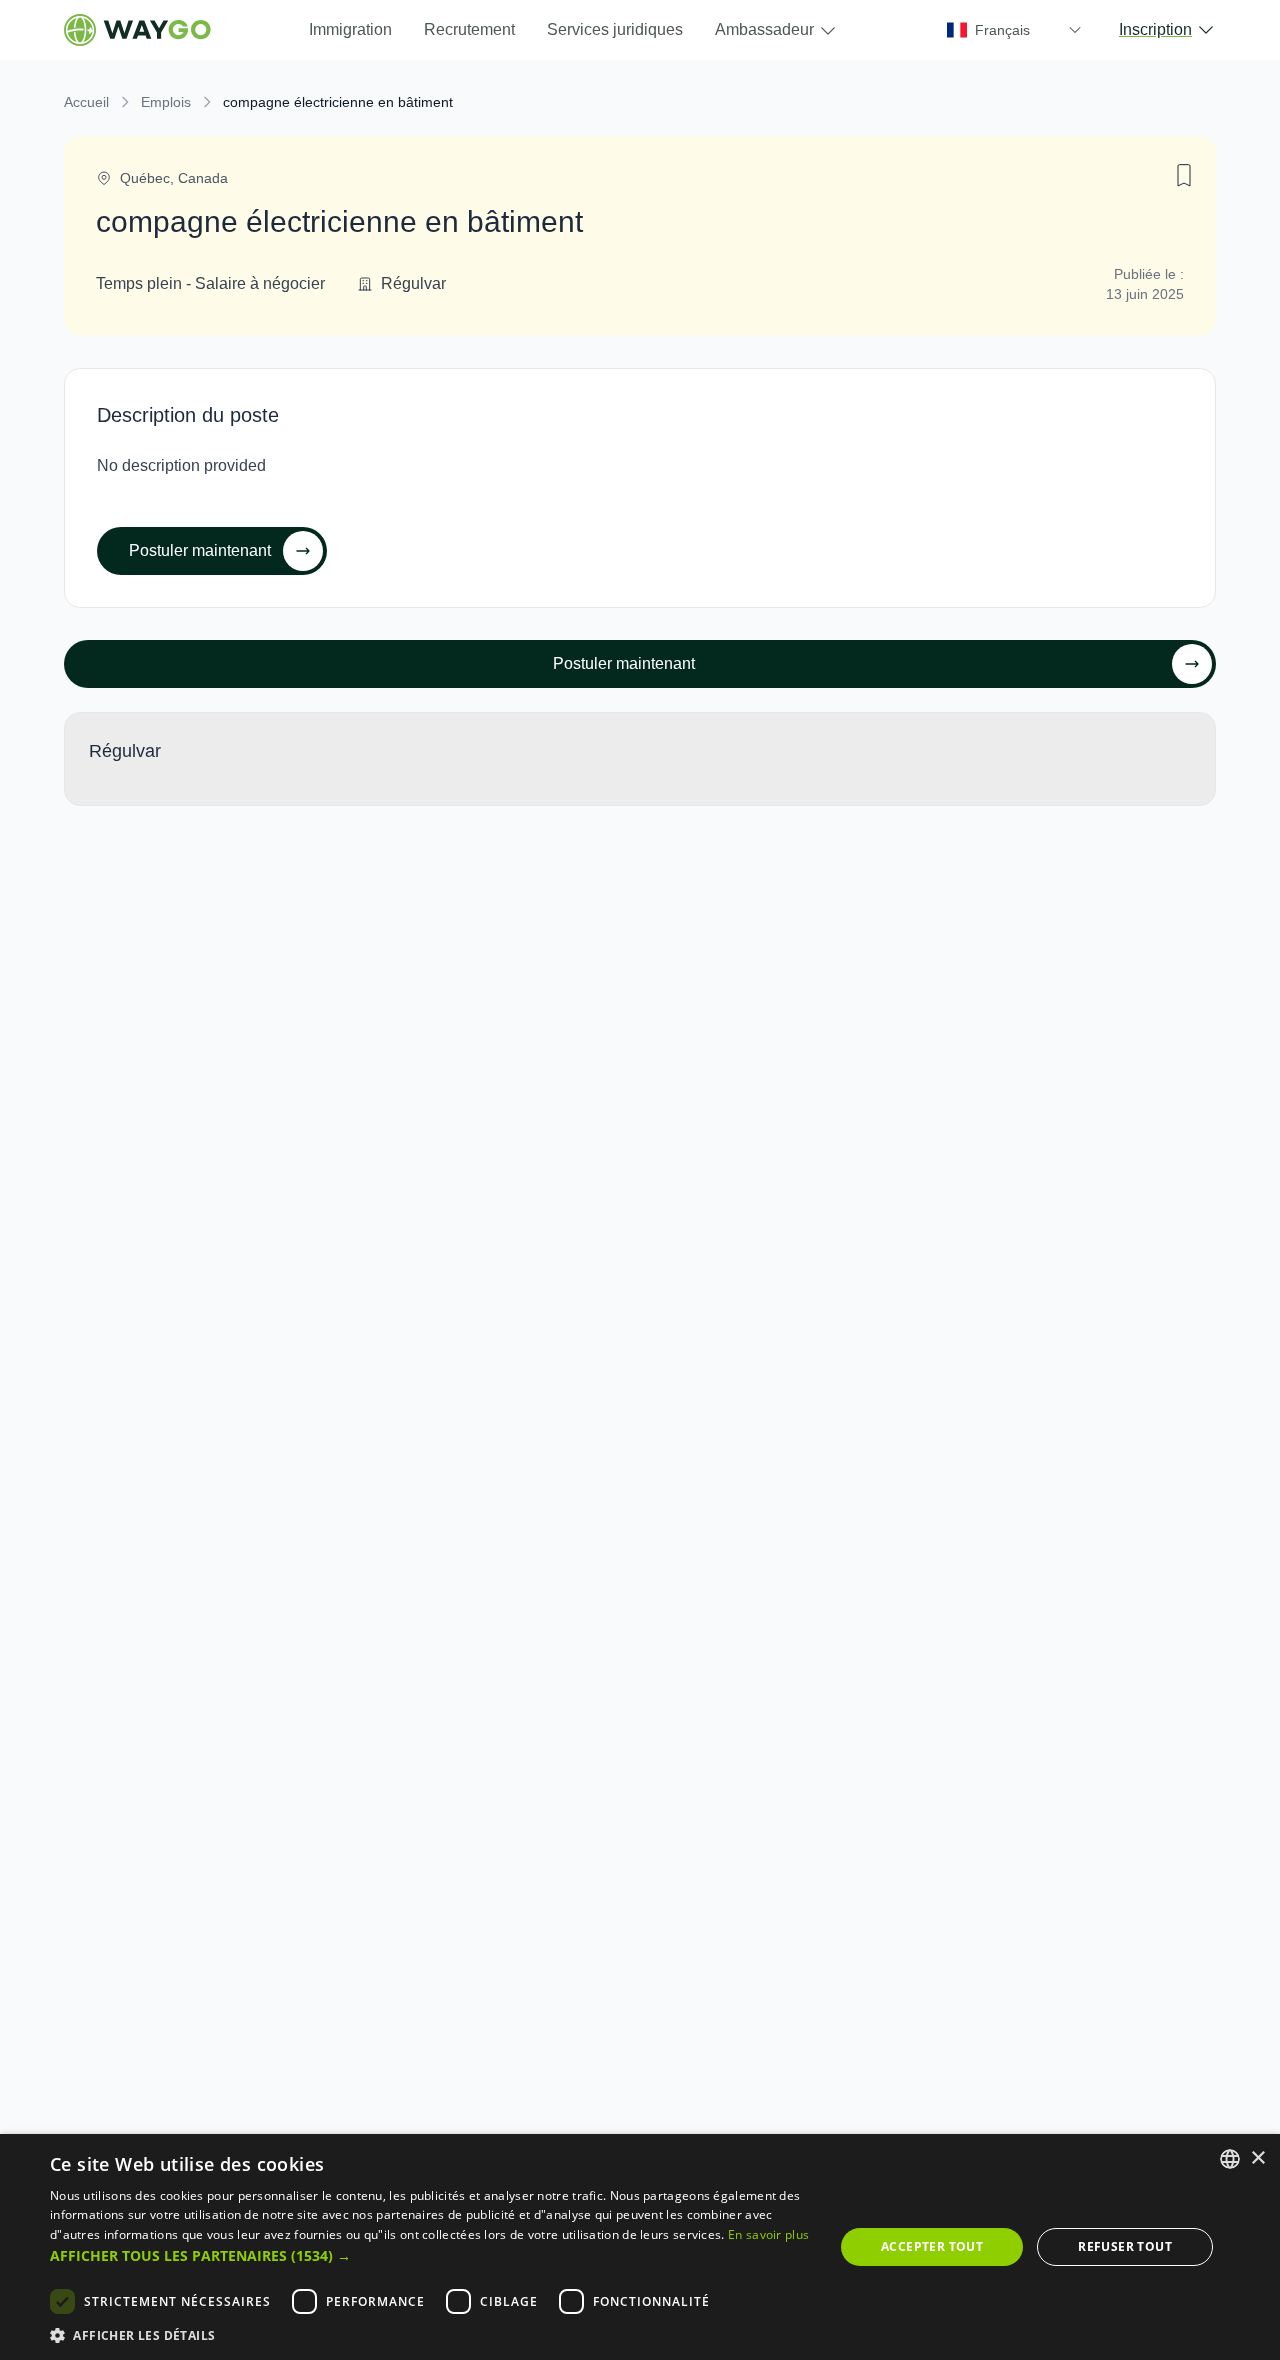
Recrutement (469, 29)
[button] (430, 2255)
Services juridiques (615, 29)
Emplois (166, 102)
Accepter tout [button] (932, 2246)
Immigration (350, 29)
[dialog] (640, 2247)
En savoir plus (768, 2234)
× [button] (1257, 2158)
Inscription (1155, 29)
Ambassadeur (764, 29)
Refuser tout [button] (1125, 2246)
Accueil (86, 102)
